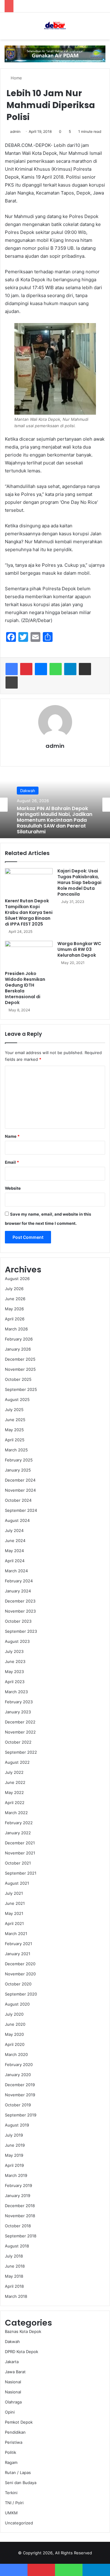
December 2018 (20, 2206)
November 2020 (20, 1974)
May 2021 (14, 1913)
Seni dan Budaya (21, 2483)
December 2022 (20, 1722)
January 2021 (18, 1954)
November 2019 (20, 2095)
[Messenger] (41, 669)
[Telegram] (70, 669)
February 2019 (18, 2185)
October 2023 (18, 1621)
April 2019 (14, 2165)
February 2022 (19, 1823)
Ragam (11, 2462)
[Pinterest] (26, 669)
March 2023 (16, 1692)
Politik (11, 2452)
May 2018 (14, 2276)
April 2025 (15, 1440)
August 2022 (17, 1762)
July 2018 (14, 2256)
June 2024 (15, 1541)
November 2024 (20, 1490)
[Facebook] (12, 669)
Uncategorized (19, 2523)
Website (13, 1188)
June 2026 (15, 1299)
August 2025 (17, 1399)
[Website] (55, 756)
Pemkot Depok (19, 2422)
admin (15, 131)
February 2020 (19, 2065)
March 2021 (16, 1934)
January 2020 (18, 2075)
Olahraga (13, 2402)
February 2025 (19, 1460)
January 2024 (18, 1591)
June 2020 (15, 2024)
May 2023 (14, 1672)
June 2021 (15, 1903)
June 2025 (15, 1420)
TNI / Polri (14, 2503)
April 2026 (15, 1319)
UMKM (11, 2513)
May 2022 (14, 1792)
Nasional (13, 2382)
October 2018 (18, 2226)
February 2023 (19, 1702)
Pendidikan (15, 2432)
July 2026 (14, 1289)
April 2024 (15, 1561)
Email (12, 1162)
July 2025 (14, 1410)
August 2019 (17, 2125)
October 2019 (18, 2105)
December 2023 (20, 1601)
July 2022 (14, 1772)
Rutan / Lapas (18, 2472)
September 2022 (21, 1752)
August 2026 (17, 1279)
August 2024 (17, 1520)
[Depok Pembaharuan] (55, 26)
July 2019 (14, 2135)
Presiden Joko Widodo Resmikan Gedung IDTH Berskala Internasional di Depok (25, 988)
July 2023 (14, 1651)
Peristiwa (14, 2442)
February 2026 (19, 1339)
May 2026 (14, 1309)
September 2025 (21, 1389)
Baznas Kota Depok (23, 2331)
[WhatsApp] (56, 669)
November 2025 (20, 1369)
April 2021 (14, 1923)
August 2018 (17, 2246)
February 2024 (19, 1581)
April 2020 (15, 2044)
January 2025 (18, 1470)
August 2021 (17, 1883)
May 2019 (14, 2155)
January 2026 (18, 1349)
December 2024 (20, 1480)
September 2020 (21, 1994)
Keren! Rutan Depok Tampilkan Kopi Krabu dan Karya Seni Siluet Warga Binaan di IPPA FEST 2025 (29, 912)
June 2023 (15, 1661)
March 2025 (16, 1450)
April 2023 (15, 1682)
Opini (10, 2412)
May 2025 (14, 1430)
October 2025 (18, 1379)
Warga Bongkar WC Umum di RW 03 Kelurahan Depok (79, 949)
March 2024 (16, 1571)
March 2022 (16, 1813)
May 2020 (14, 2034)
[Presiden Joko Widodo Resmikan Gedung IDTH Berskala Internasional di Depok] (29, 954)
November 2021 (20, 1853)
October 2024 (18, 1500)
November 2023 (20, 1611)
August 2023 (17, 1641)
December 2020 (20, 1964)
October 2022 (18, 1742)
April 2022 (15, 1803)
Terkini (11, 2493)
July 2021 (14, 1893)
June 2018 (15, 2266)
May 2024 (14, 1551)
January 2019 (18, 2196)
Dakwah (12, 2341)
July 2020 (14, 2014)
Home (16, 78)
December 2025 (20, 1359)
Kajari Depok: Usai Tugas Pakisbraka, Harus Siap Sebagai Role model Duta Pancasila (79, 882)
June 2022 (15, 1782)
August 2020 (17, 2004)
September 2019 (21, 2115)
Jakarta (12, 2362)
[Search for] (102, 28)
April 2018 (14, 2286)
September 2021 (21, 1873)
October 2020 (18, 1984)
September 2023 (21, 1631)
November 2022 (20, 1732)
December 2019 (20, 2085)
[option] (55, 805)
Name (12, 1136)
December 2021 (20, 1843)
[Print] (12, 682)
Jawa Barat (15, 2372)
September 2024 (21, 1510)
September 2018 (21, 2236)
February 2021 (18, 1944)
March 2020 (16, 2054)
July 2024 (14, 1530)
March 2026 (16, 1329)
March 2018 (16, 2296)
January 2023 (18, 1712)
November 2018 (20, 2216)
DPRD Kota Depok (22, 2352)
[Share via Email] (85, 669)
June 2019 (15, 2145)
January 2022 (18, 1833)
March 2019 (16, 2175)
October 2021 (18, 1863)
